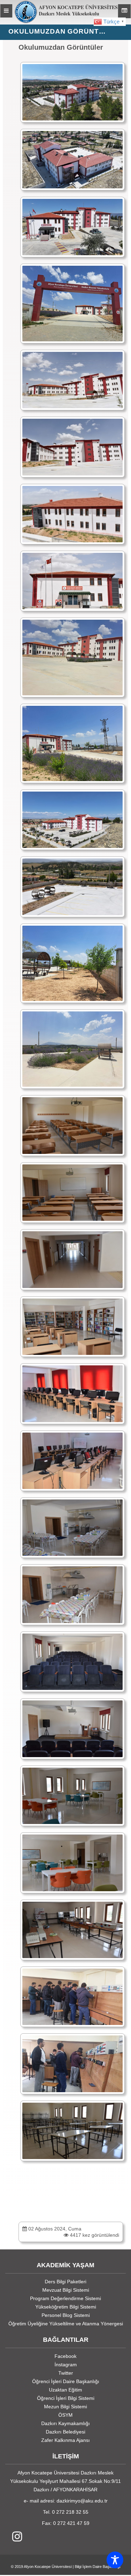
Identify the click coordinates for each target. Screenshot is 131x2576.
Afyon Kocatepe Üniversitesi (48, 2567)
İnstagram (66, 2365)
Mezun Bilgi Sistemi (65, 2407)
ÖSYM (65, 2415)
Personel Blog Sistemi (66, 2315)
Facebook (65, 2356)
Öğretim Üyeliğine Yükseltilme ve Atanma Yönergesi (66, 2324)
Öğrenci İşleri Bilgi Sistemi (66, 2398)
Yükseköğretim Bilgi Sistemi (66, 2307)
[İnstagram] (14, 2537)
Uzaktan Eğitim (65, 2390)
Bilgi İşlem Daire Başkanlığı (98, 2567)
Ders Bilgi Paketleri (65, 2282)
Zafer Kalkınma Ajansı (65, 2440)
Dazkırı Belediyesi (65, 2432)
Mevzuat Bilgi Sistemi (66, 2290)
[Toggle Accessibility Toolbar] (115, 2560)
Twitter (66, 2373)
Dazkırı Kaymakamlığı (65, 2423)
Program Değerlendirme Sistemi (65, 2298)
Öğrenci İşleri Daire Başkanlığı (66, 2381)
